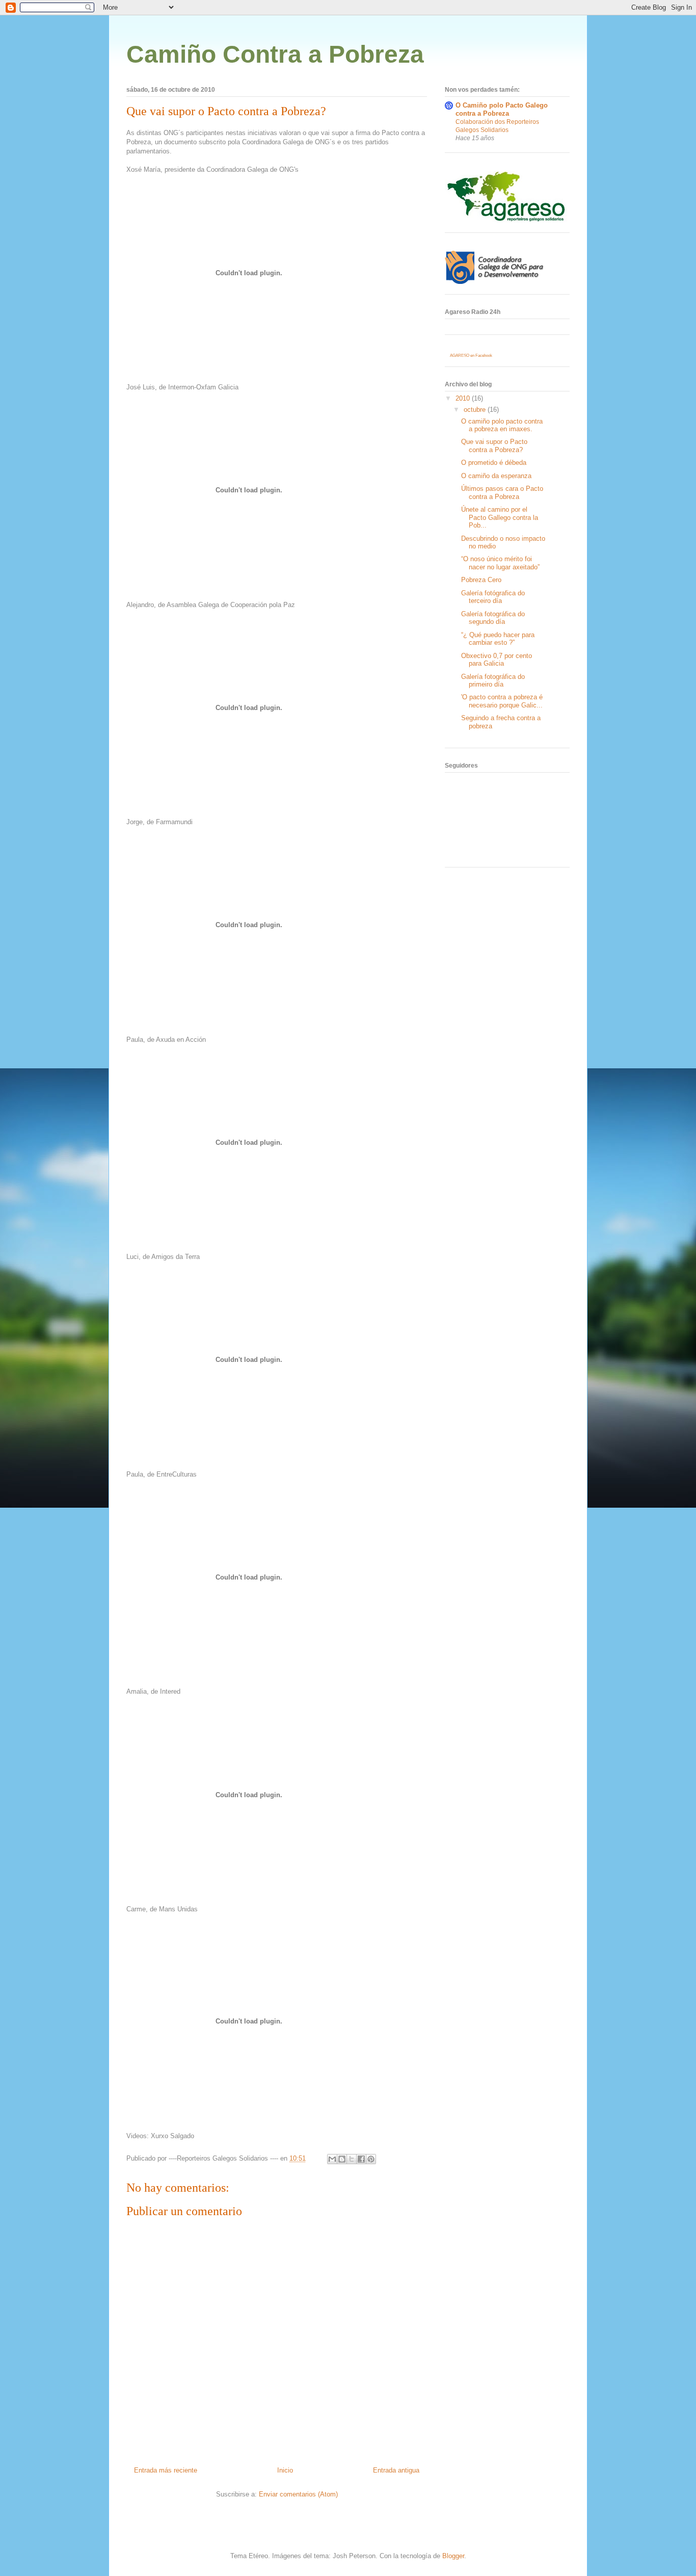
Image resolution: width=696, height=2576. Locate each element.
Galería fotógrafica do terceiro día (493, 597)
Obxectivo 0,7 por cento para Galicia (497, 660)
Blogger (453, 2556)
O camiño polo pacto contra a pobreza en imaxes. (502, 425)
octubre (476, 410)
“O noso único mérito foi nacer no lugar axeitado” (500, 563)
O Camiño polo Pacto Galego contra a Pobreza (502, 109)
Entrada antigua (396, 2470)
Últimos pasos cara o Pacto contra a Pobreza (502, 493)
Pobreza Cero (481, 580)
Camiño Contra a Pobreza (275, 54)
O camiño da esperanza (496, 476)
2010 (464, 398)
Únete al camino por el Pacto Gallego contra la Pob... (500, 517)
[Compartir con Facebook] (361, 2159)
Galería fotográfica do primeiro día (493, 681)
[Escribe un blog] (342, 2159)
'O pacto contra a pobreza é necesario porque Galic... (502, 701)
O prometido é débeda (494, 463)
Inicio (285, 2470)
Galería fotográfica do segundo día (493, 618)
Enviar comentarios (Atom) (298, 2494)
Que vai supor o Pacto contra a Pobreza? (226, 111)
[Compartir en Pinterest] (371, 2159)
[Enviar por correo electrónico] (332, 2159)
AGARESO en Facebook (471, 356)
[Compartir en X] (352, 2159)
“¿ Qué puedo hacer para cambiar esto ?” (498, 639)
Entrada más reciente (166, 2470)
